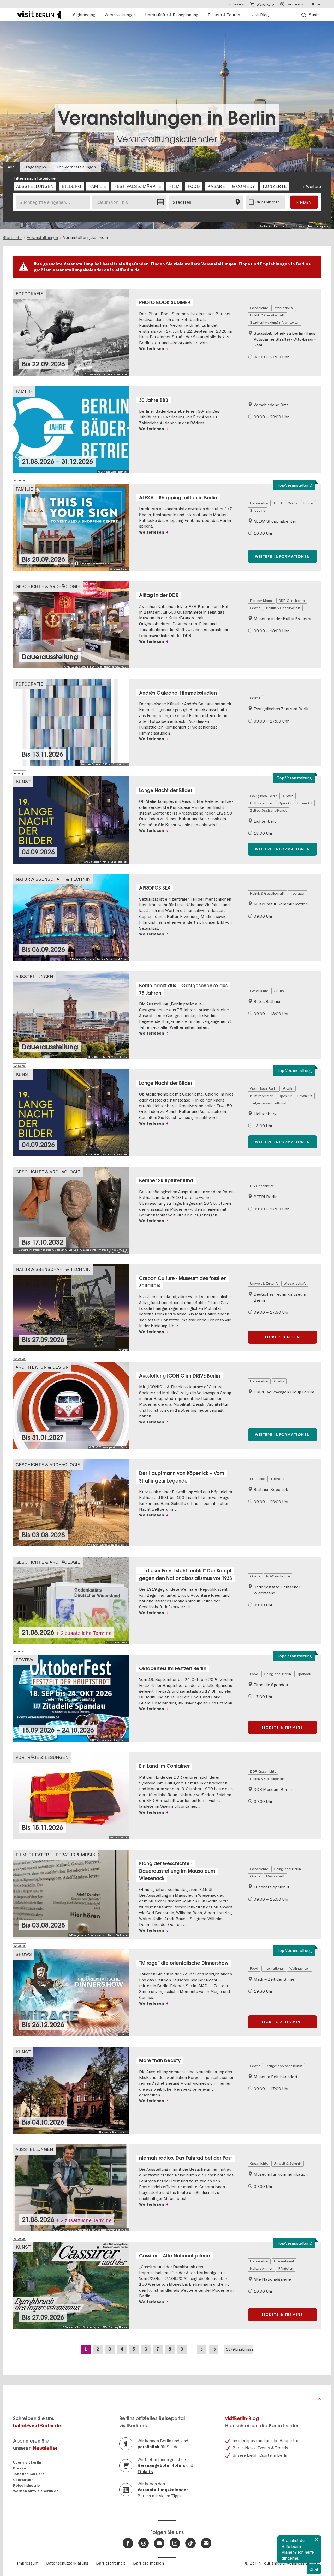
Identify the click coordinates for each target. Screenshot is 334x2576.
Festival (26, 1660)
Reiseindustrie (26, 2485)
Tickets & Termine (282, 1727)
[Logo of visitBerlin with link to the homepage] (39, 14)
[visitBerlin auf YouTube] (159, 2543)
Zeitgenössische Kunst (268, 810)
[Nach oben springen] (319, 2401)
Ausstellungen (34, 977)
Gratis (293, 503)
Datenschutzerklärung (67, 2563)
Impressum (28, 2563)
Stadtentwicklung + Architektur (275, 322)
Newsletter (45, 2448)
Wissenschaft (295, 1283)
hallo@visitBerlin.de (37, 2426)
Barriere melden (148, 2563)
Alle (11, 167)
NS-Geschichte (262, 1186)
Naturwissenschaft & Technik (53, 879)
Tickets (145, 2472)
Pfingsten (286, 2268)
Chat (314, 2569)
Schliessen (317, 2540)
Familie (24, 391)
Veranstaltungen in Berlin (167, 118)
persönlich (148, 2447)
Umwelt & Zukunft (264, 1283)
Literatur (278, 1479)
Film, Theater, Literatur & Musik (55, 1855)
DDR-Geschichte (292, 601)
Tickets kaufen (282, 1337)
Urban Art (305, 803)
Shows (24, 1954)
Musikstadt (275, 1876)
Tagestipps (36, 167)
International (284, 308)
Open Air (285, 803)
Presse (19, 2468)
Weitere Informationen (282, 556)
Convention (23, 2480)
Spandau (304, 1674)
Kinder (309, 503)
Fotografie (29, 294)
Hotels (178, 2465)
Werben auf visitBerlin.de (36, 2491)
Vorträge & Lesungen (42, 1757)
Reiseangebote (153, 2465)
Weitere (314, 186)
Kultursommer (261, 803)
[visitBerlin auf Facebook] (128, 2543)
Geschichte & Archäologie (48, 586)
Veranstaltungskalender (167, 139)
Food (278, 503)
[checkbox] (35, 186)
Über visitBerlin (27, 2462)
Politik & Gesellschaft (267, 315)
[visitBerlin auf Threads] (144, 2543)
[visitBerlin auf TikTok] (190, 2543)
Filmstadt (258, 1479)
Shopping (258, 510)
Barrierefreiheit (111, 2563)
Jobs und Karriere (29, 2474)
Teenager (297, 893)
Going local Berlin (264, 796)
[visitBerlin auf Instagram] (175, 2543)
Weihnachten (299, 1968)
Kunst (23, 782)
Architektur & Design (42, 1367)
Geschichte (259, 308)
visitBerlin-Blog (242, 2418)
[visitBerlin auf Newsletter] (206, 2543)
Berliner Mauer (262, 601)
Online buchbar (267, 202)
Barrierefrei (259, 503)
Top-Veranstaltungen (76, 167)
